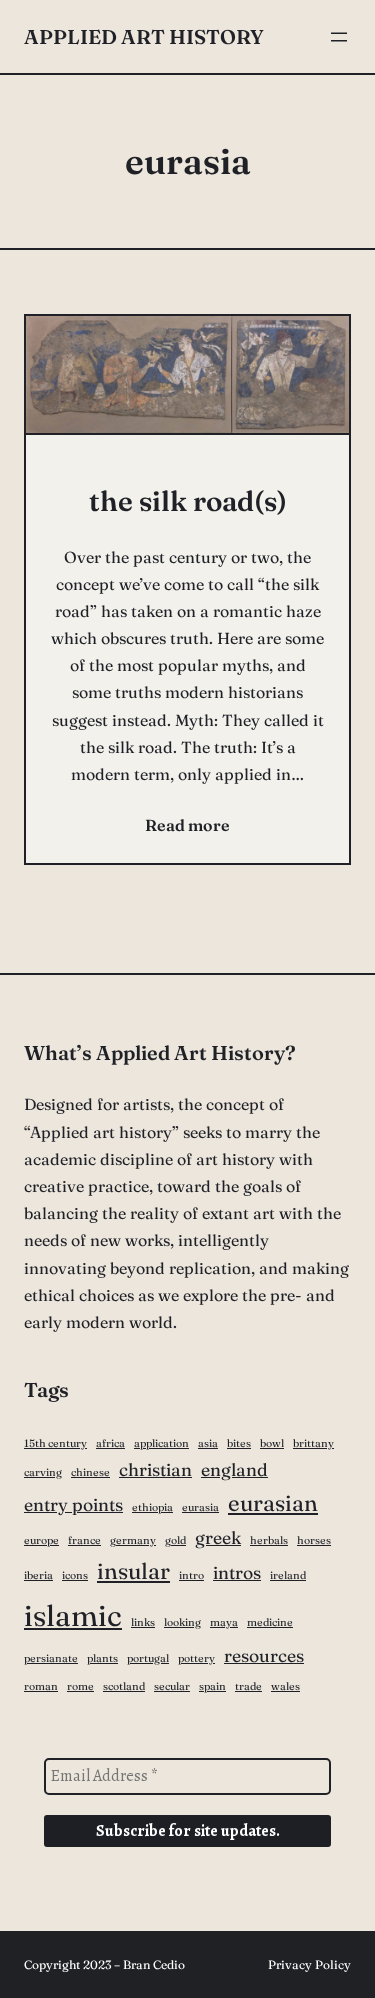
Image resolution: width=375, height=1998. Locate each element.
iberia (38, 1575)
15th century (55, 1443)
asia (208, 1443)
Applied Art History (144, 36)
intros (237, 1573)
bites (239, 1443)
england (234, 1470)
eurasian (273, 1503)
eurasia (200, 1507)
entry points (73, 1505)
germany (133, 1540)
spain (212, 1686)
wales (285, 1686)
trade (248, 1686)
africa (110, 1443)
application (161, 1443)
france (84, 1540)
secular (172, 1686)
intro (191, 1575)
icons (75, 1575)
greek (218, 1538)
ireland (288, 1575)
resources (264, 1656)
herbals (269, 1540)
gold (175, 1540)
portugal (148, 1658)
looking (182, 1622)
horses (314, 1540)
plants (102, 1658)
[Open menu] (339, 37)
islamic (73, 1615)
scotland (124, 1686)
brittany (313, 1443)
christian (155, 1470)
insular (133, 1571)
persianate (51, 1658)
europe (41, 1540)
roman (41, 1686)
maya (224, 1622)
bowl (272, 1443)
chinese (90, 1472)
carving (43, 1472)
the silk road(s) (188, 501)
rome (80, 1686)
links (143, 1622)
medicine (270, 1622)
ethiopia (152, 1507)
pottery (196, 1658)
